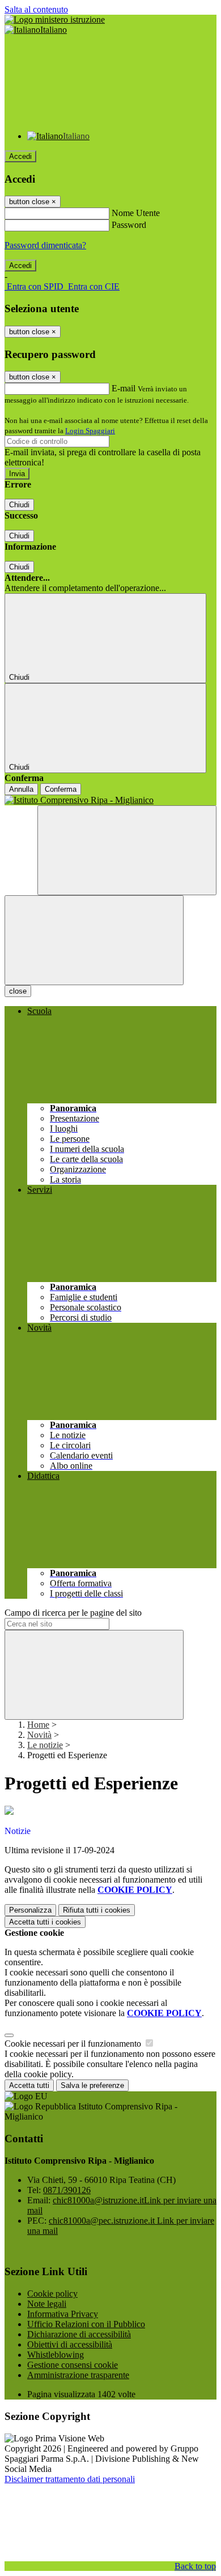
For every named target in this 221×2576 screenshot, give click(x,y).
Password (129, 225)
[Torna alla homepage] (110, 800)
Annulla (21, 789)
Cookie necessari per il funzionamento (74, 2044)
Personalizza (30, 1910)
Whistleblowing (56, 2355)
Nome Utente (136, 213)
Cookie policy (52, 2294)
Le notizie (45, 1745)
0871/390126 (67, 2190)
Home (38, 1725)
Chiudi (19, 505)
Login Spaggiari (90, 431)
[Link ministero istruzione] (55, 20)
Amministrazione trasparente (78, 2375)
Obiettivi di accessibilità (70, 2344)
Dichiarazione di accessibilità (79, 2334)
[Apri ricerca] (127, 850)
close (18, 991)
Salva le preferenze (92, 2085)
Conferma (61, 789)
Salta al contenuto (36, 9)
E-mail (124, 388)
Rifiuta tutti (97, 1910)
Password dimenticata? (45, 245)
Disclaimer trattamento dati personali (70, 2479)
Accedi (20, 156)
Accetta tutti (45, 1922)
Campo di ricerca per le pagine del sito (73, 1613)
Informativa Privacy (63, 2314)
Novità (39, 1735)
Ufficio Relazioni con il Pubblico (86, 2324)
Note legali (47, 2304)
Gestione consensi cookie (73, 2365)
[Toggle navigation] (94, 940)
